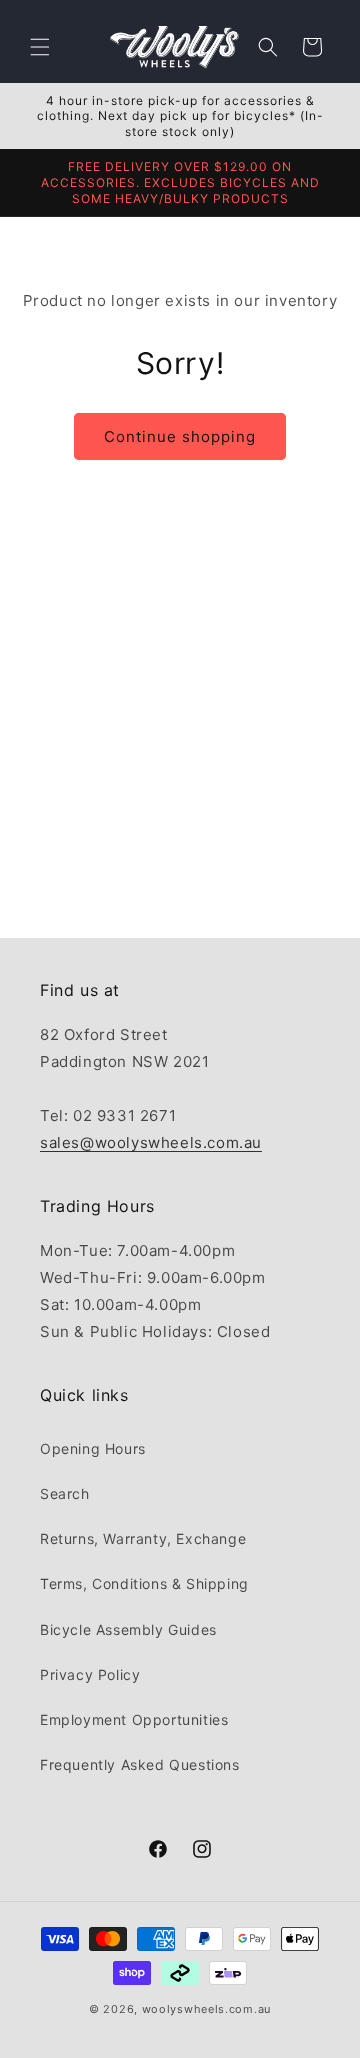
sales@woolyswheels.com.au (151, 1142)
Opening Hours (93, 1448)
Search (65, 1493)
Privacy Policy (90, 1674)
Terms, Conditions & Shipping (144, 1583)
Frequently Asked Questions (140, 1764)
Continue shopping (180, 436)
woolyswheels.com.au (206, 2009)
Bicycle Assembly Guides (128, 1629)
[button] (40, 47)
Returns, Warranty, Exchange (143, 1538)
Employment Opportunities (134, 1719)
